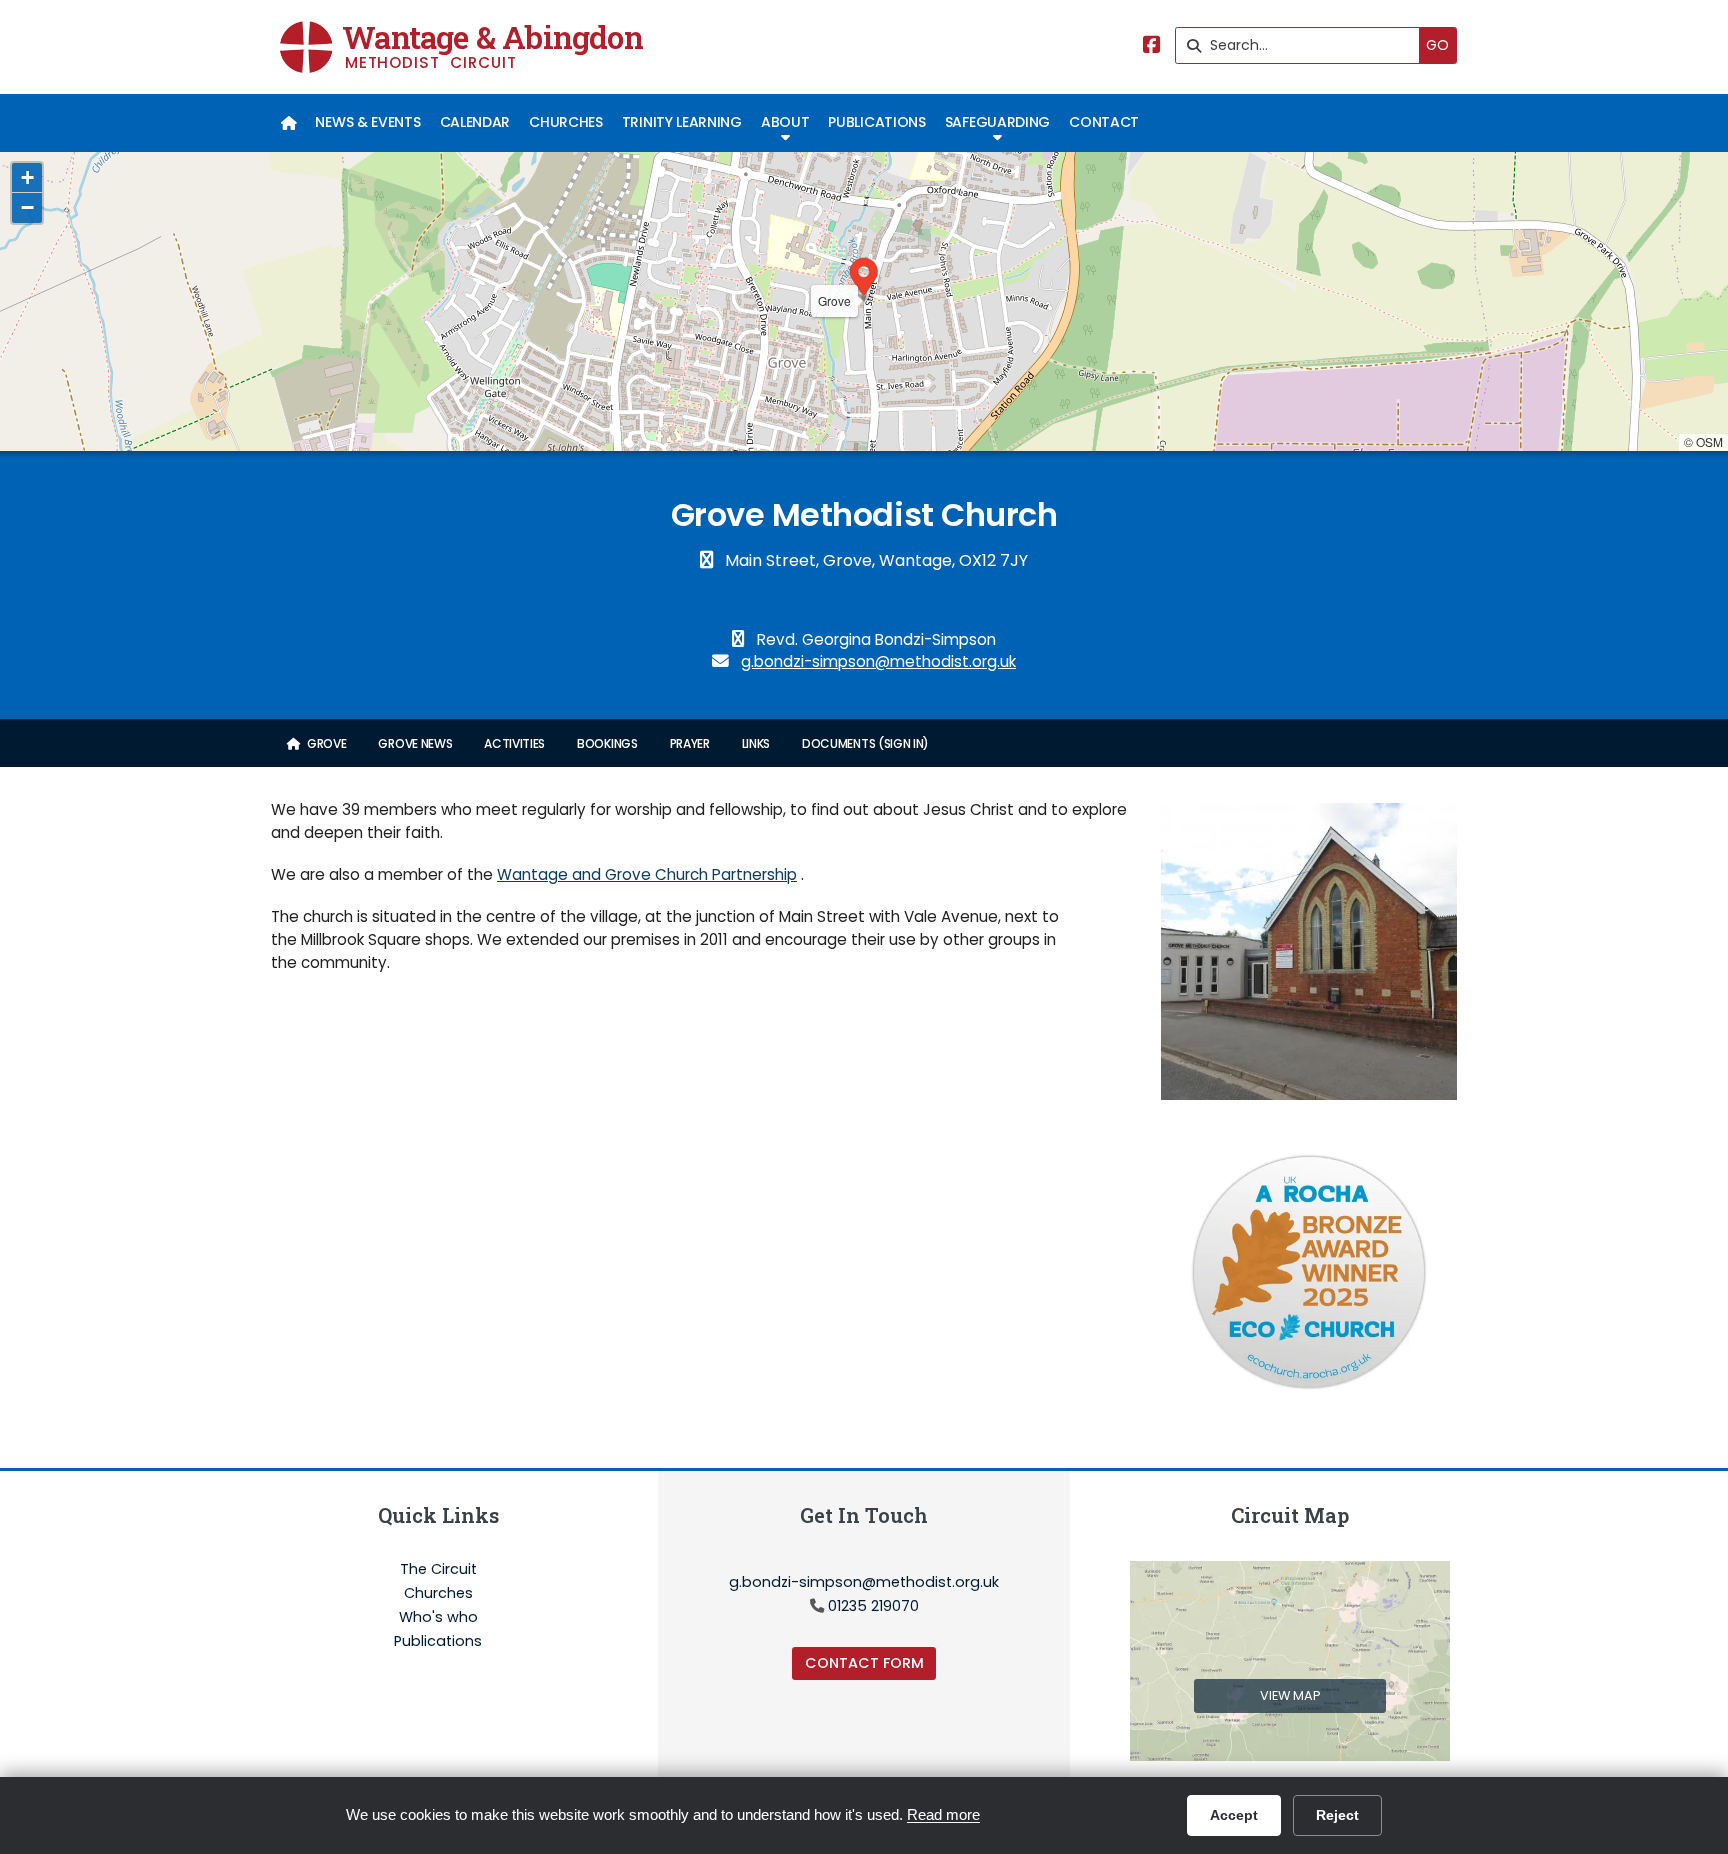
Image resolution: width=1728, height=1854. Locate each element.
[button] (864, 279)
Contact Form (864, 1663)
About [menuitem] (785, 122)
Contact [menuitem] (1104, 122)
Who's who (438, 1618)
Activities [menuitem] (514, 743)
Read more (943, 1814)
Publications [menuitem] (876, 122)
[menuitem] (288, 123)
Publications (438, 1641)
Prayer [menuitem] (690, 743)
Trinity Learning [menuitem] (682, 122)
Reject (1337, 1815)
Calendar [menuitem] (475, 122)
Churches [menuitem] (565, 122)
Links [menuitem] (756, 743)
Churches (438, 1594)
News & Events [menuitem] (367, 122)
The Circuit (438, 1570)
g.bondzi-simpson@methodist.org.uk (878, 661)
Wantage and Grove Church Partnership (647, 874)
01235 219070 (873, 1606)
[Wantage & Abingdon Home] (306, 47)
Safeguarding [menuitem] (997, 122)
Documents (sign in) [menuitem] (865, 743)
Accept (1234, 1815)
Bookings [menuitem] (607, 743)
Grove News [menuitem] (415, 743)
